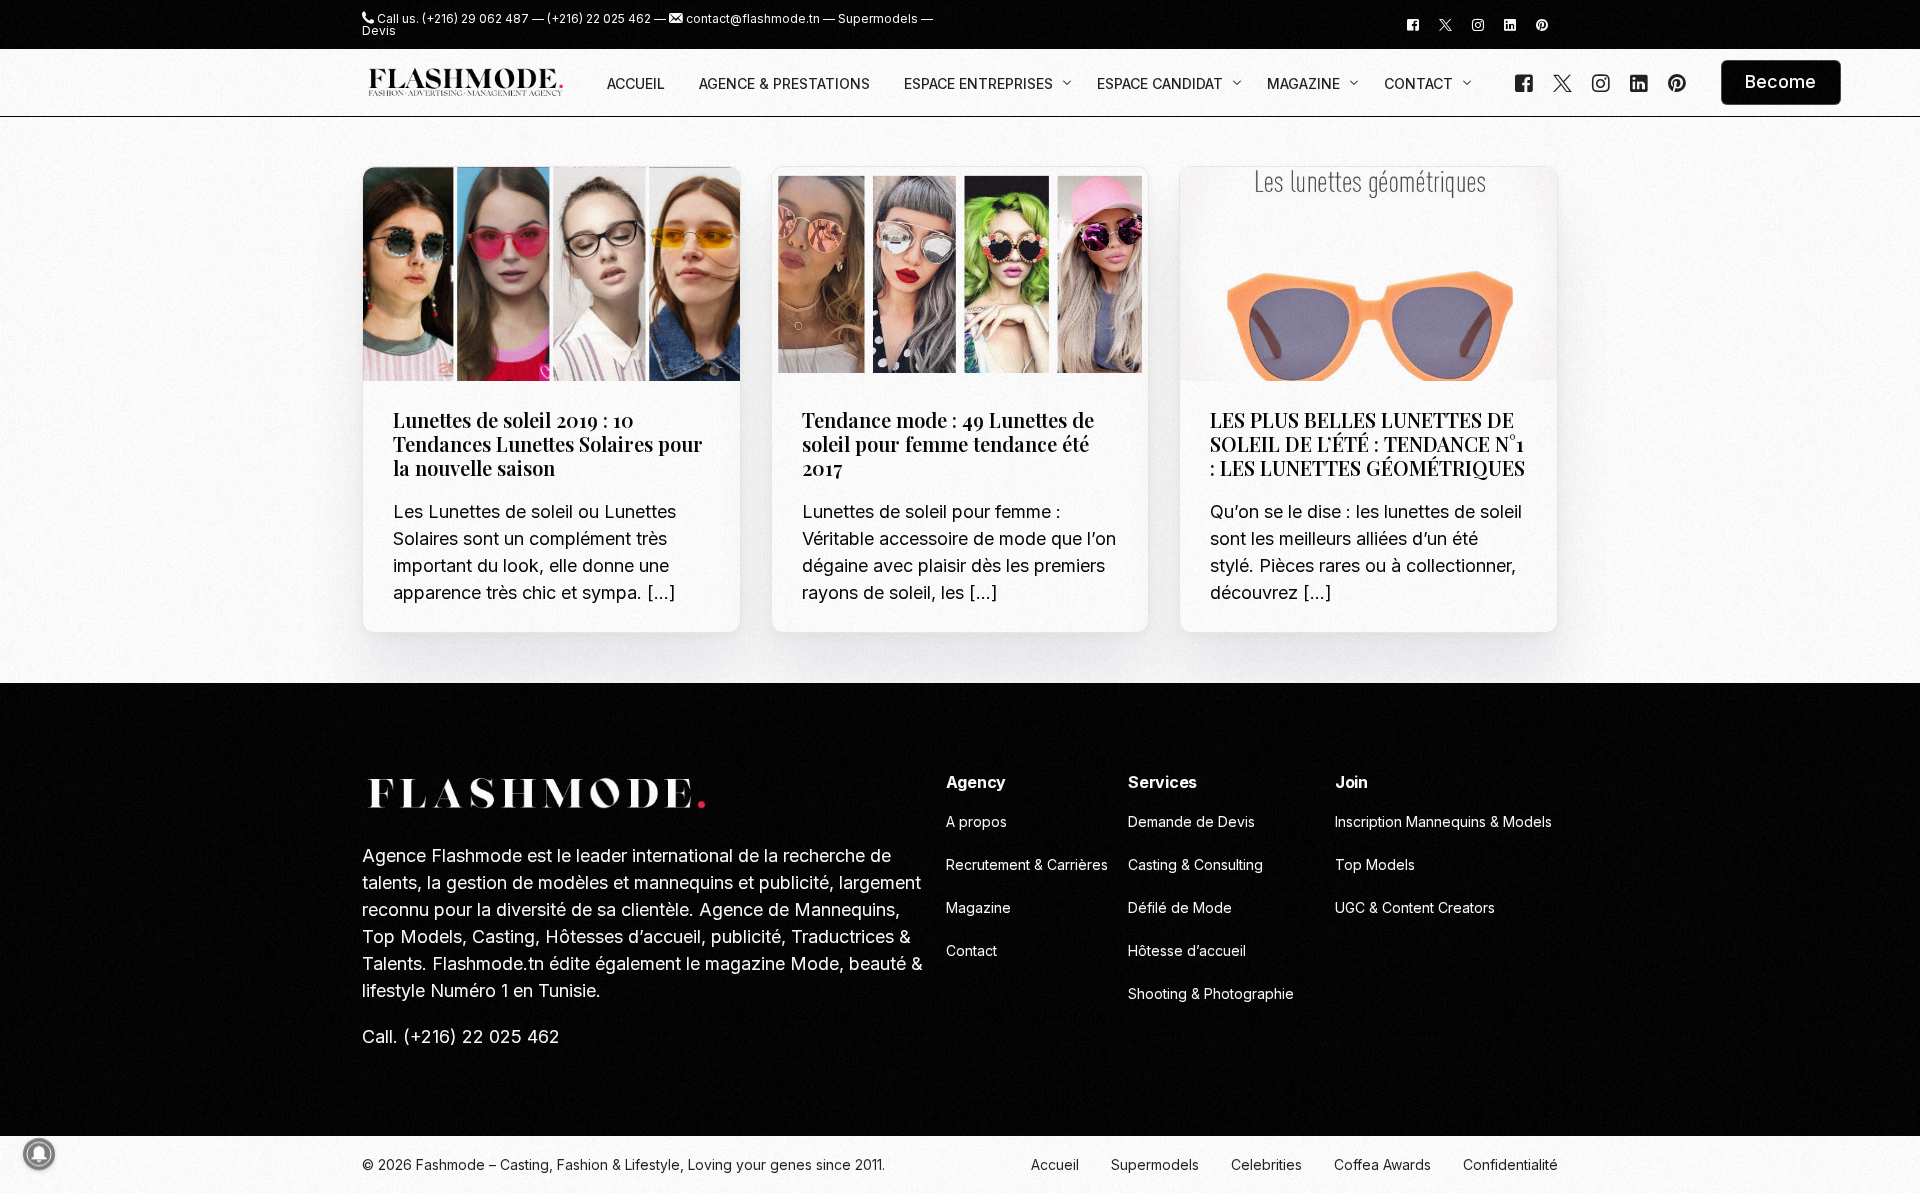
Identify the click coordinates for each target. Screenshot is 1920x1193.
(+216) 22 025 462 (599, 19)
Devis (379, 31)
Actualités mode (1274, 209)
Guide (418, 209)
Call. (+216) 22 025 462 (461, 1036)
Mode (461, 209)
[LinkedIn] (1510, 23)
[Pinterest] (1542, 23)
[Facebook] (1413, 23)
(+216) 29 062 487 (475, 19)
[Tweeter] (1445, 23)
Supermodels (878, 19)
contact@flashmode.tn (753, 19)
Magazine (884, 209)
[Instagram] (1478, 23)
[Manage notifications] (39, 1154)
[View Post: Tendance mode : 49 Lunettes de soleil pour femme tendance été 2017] (960, 274)
